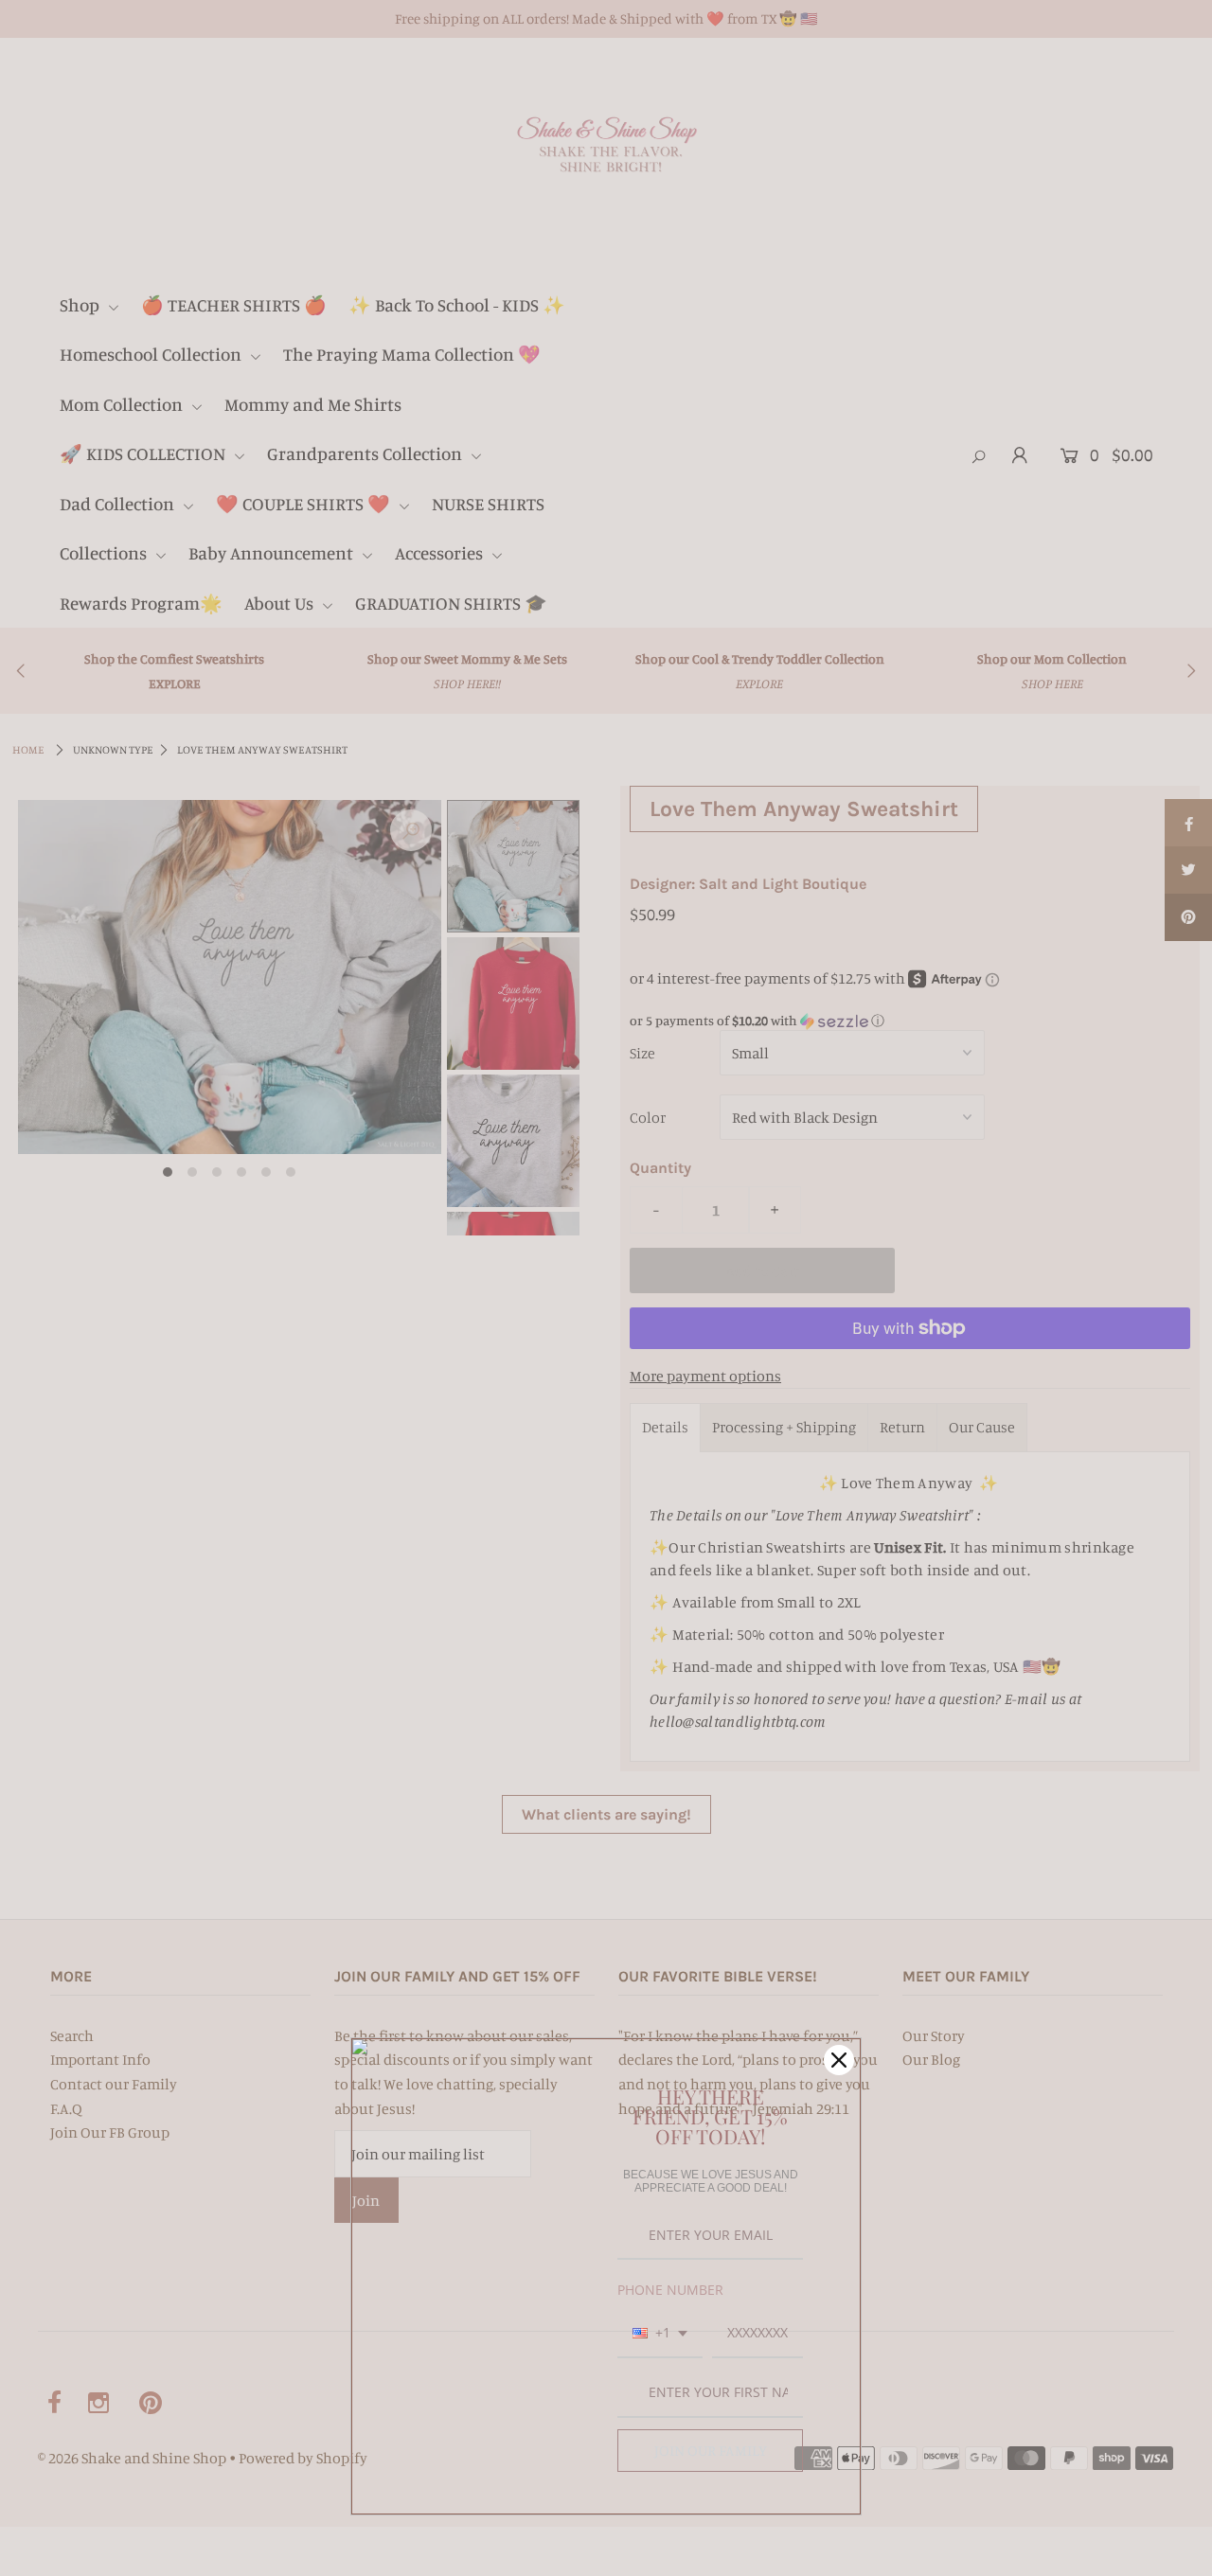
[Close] (839, 2060)
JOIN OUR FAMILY (711, 2450)
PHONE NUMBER (670, 2290)
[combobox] (660, 2334)
